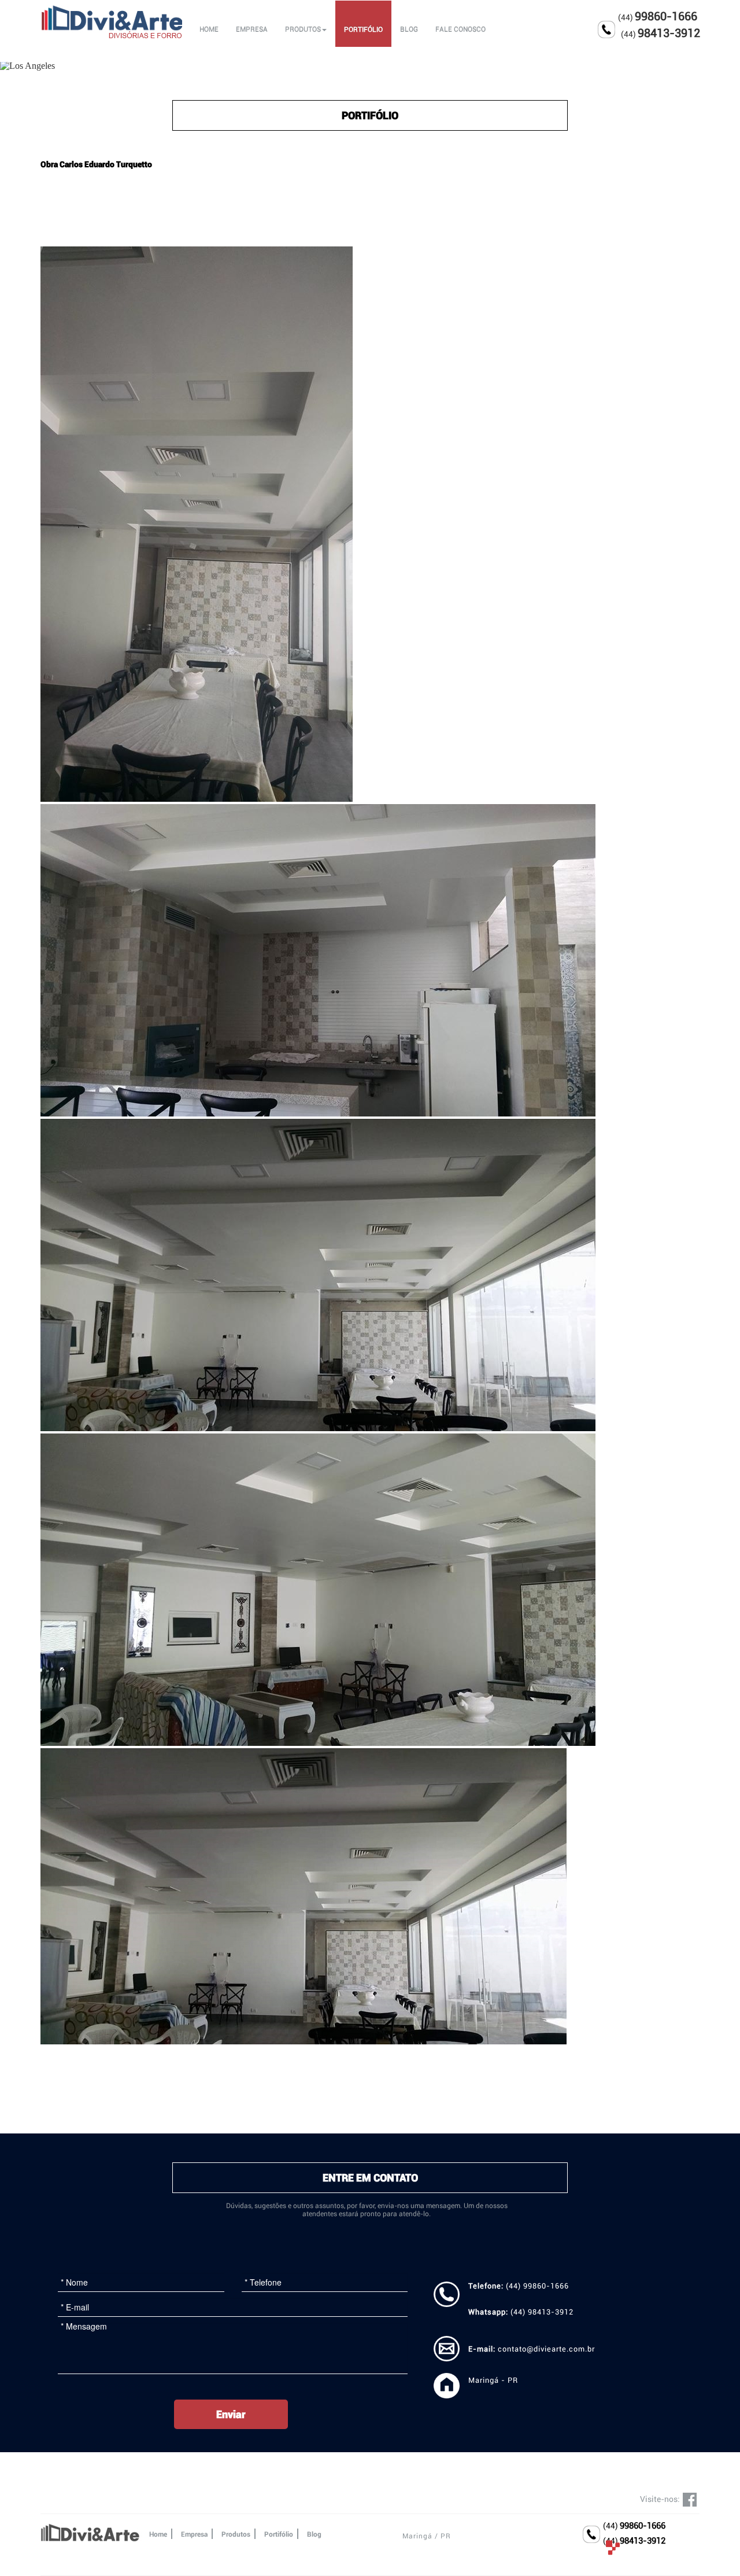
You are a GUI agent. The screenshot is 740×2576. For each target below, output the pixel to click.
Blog (314, 2534)
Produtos (236, 2534)
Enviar (231, 2414)
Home (158, 2534)
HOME (209, 30)
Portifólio (279, 2534)
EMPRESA (252, 30)
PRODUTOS (303, 30)
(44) (634, 2526)
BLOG (409, 30)
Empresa (194, 2534)
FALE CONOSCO (460, 30)
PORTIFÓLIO (363, 30)
